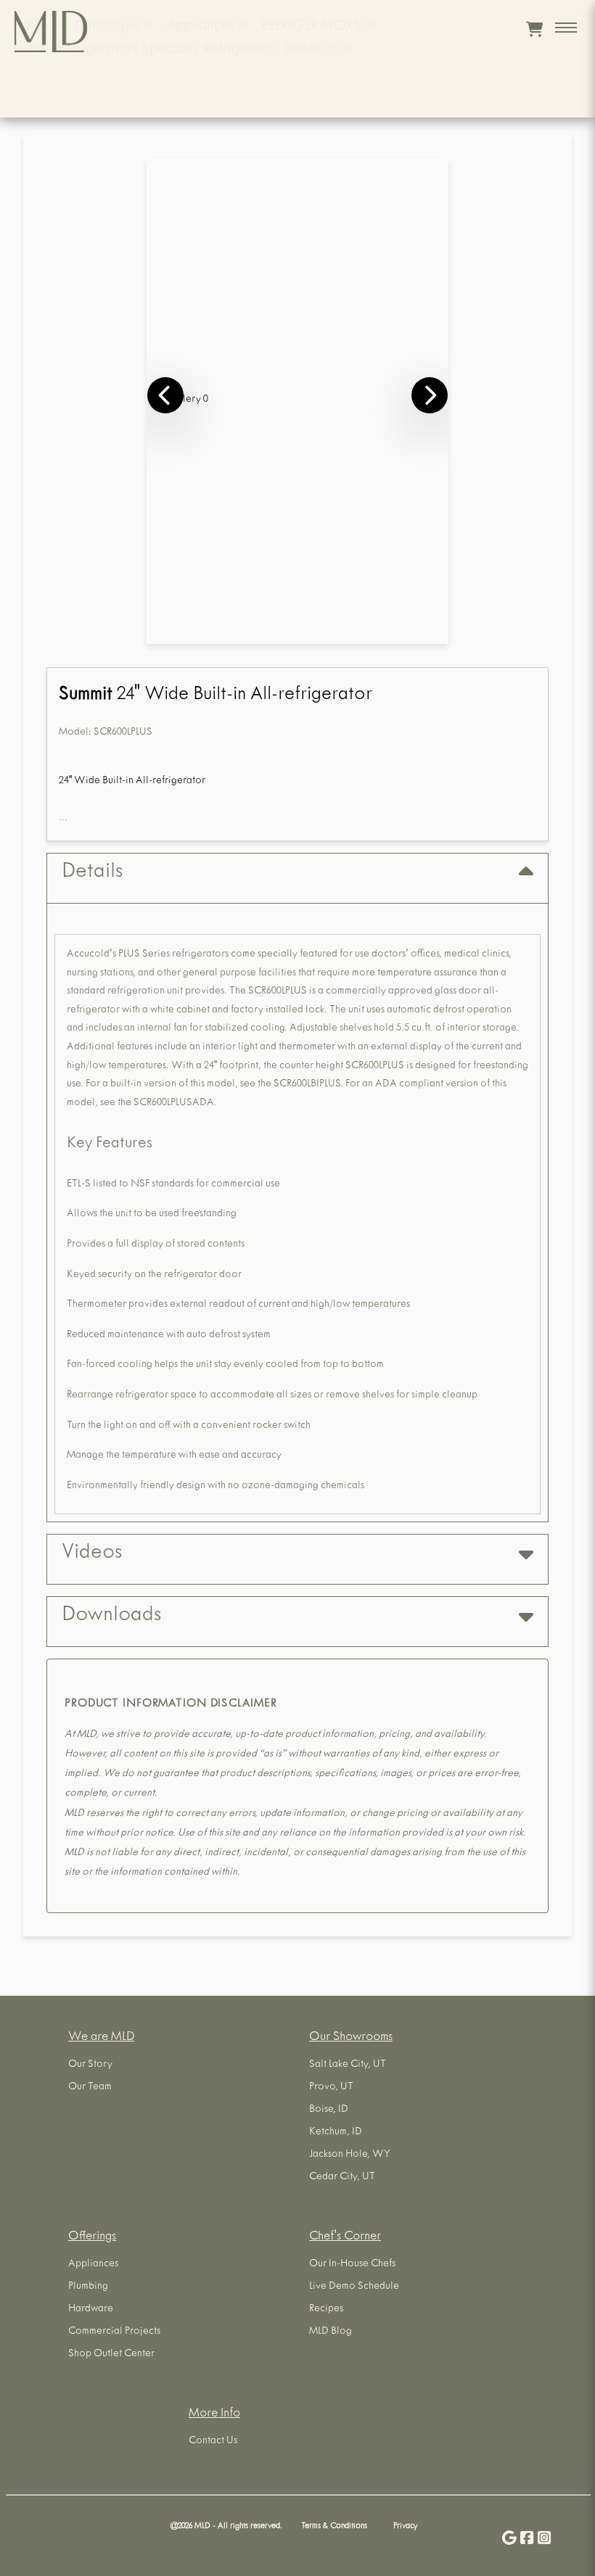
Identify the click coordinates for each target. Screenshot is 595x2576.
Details (92, 873)
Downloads (111, 1617)
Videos (92, 1554)
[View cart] (534, 29)
